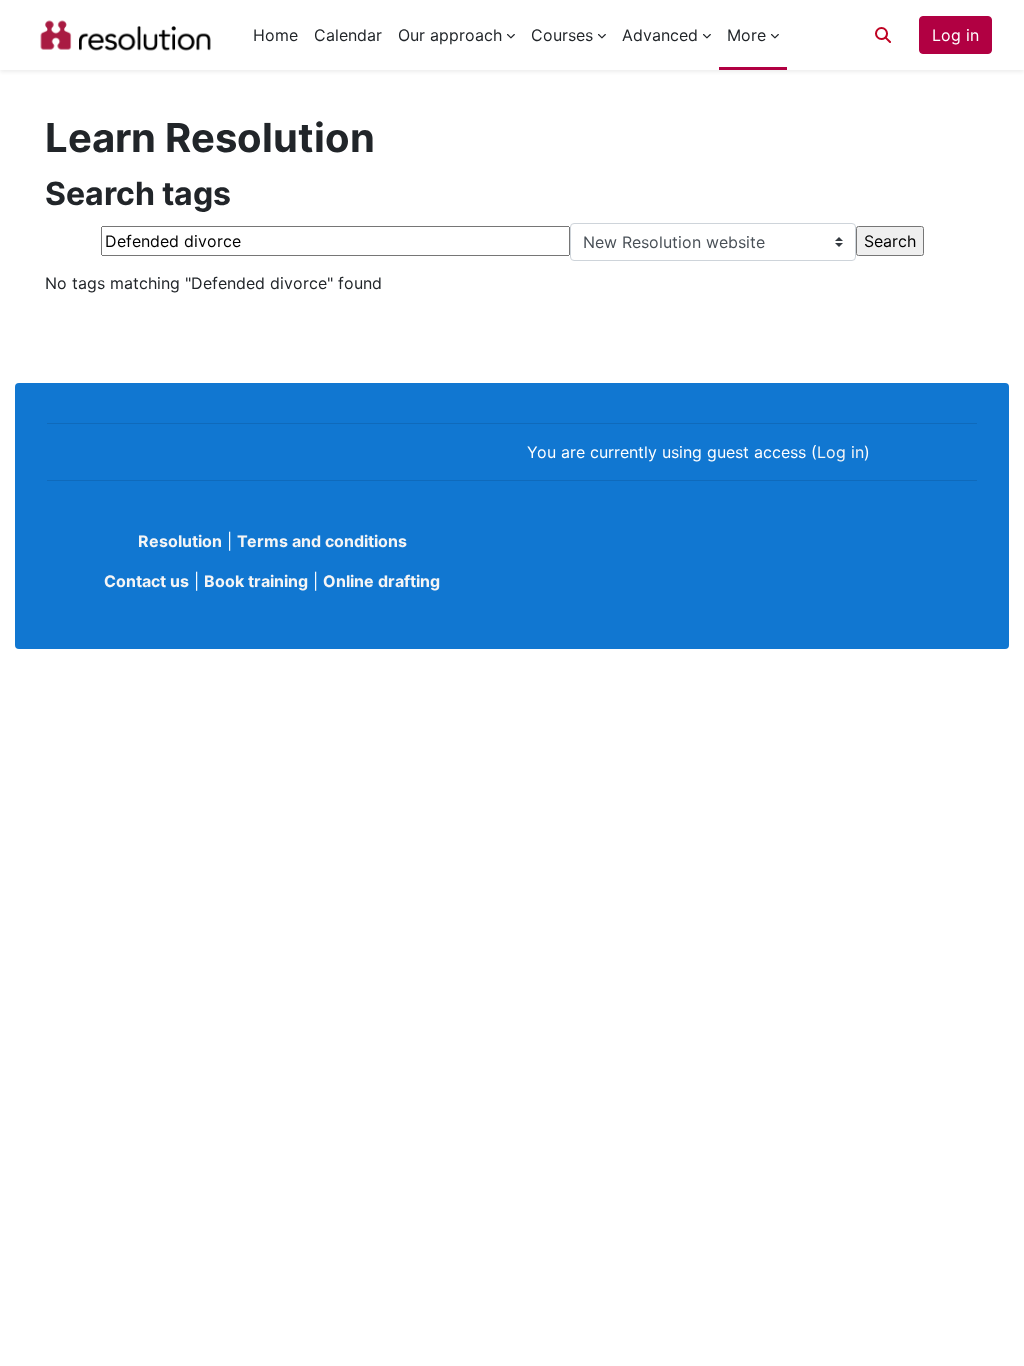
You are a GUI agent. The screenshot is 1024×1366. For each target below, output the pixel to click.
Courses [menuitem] (562, 35)
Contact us (146, 581)
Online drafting (381, 581)
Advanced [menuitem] (660, 35)
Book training (256, 581)
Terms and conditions (322, 541)
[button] (883, 35)
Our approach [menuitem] (450, 35)
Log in (955, 35)
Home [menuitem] (275, 35)
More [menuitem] (746, 35)
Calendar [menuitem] (348, 35)
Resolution (180, 541)
